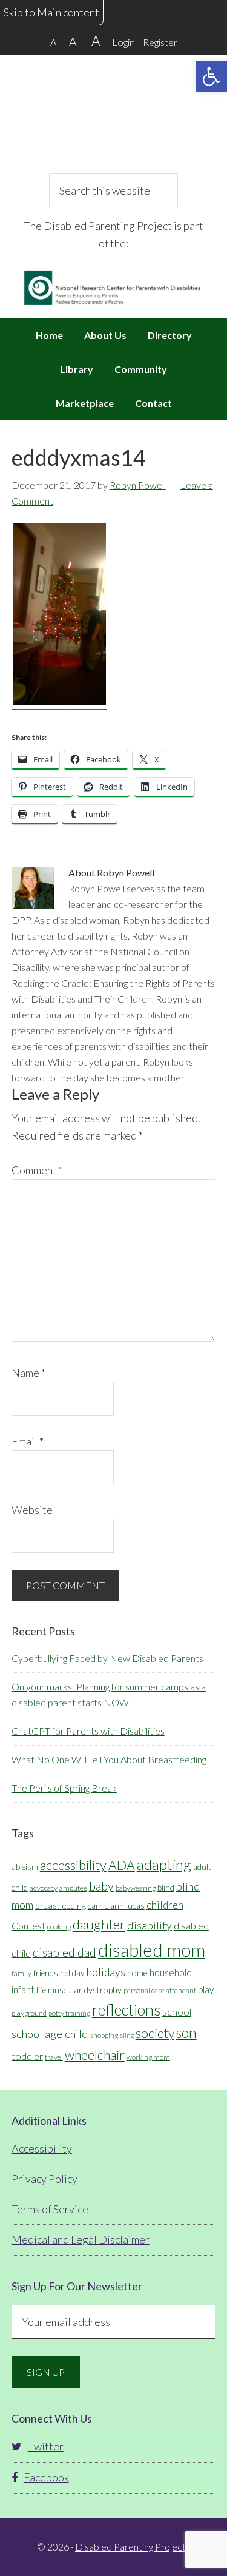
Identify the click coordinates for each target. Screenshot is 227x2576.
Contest (28, 1925)
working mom (148, 2057)
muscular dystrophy (85, 1990)
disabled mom (152, 1950)
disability (150, 1925)
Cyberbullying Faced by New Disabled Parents (107, 1658)
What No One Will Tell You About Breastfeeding (109, 1759)
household (171, 1972)
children (165, 1905)
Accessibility (42, 2148)
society (155, 2033)
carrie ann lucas (116, 1906)
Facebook (46, 2477)
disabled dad (64, 1952)
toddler (27, 2056)
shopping (104, 2035)
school (177, 2012)
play (206, 1989)
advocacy (44, 1888)
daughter (99, 1924)
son (186, 2033)
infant (23, 1989)
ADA (122, 1865)
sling (127, 2035)
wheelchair (95, 2055)
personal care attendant (160, 1990)
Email (28, 1441)
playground (29, 2013)
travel (54, 2057)
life (41, 1990)
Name (28, 1373)
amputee (73, 1888)
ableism (25, 1867)
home (137, 1973)
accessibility (73, 1865)
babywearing (136, 1888)
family (21, 1973)
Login (123, 42)
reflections (126, 2009)
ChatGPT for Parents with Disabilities (88, 1731)
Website (32, 1510)
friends (46, 1973)
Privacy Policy (44, 2179)
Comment (37, 1170)
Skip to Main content (51, 12)
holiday (72, 1973)
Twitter (46, 2446)
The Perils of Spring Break (64, 1788)
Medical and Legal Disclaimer (81, 2239)
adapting (164, 1864)
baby (101, 1886)
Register (160, 42)
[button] (211, 76)
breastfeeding (61, 1905)
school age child (50, 2034)
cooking (59, 1927)
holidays (106, 1972)
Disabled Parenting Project (114, 112)
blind (166, 1888)
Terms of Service (50, 2209)
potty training (69, 2013)
